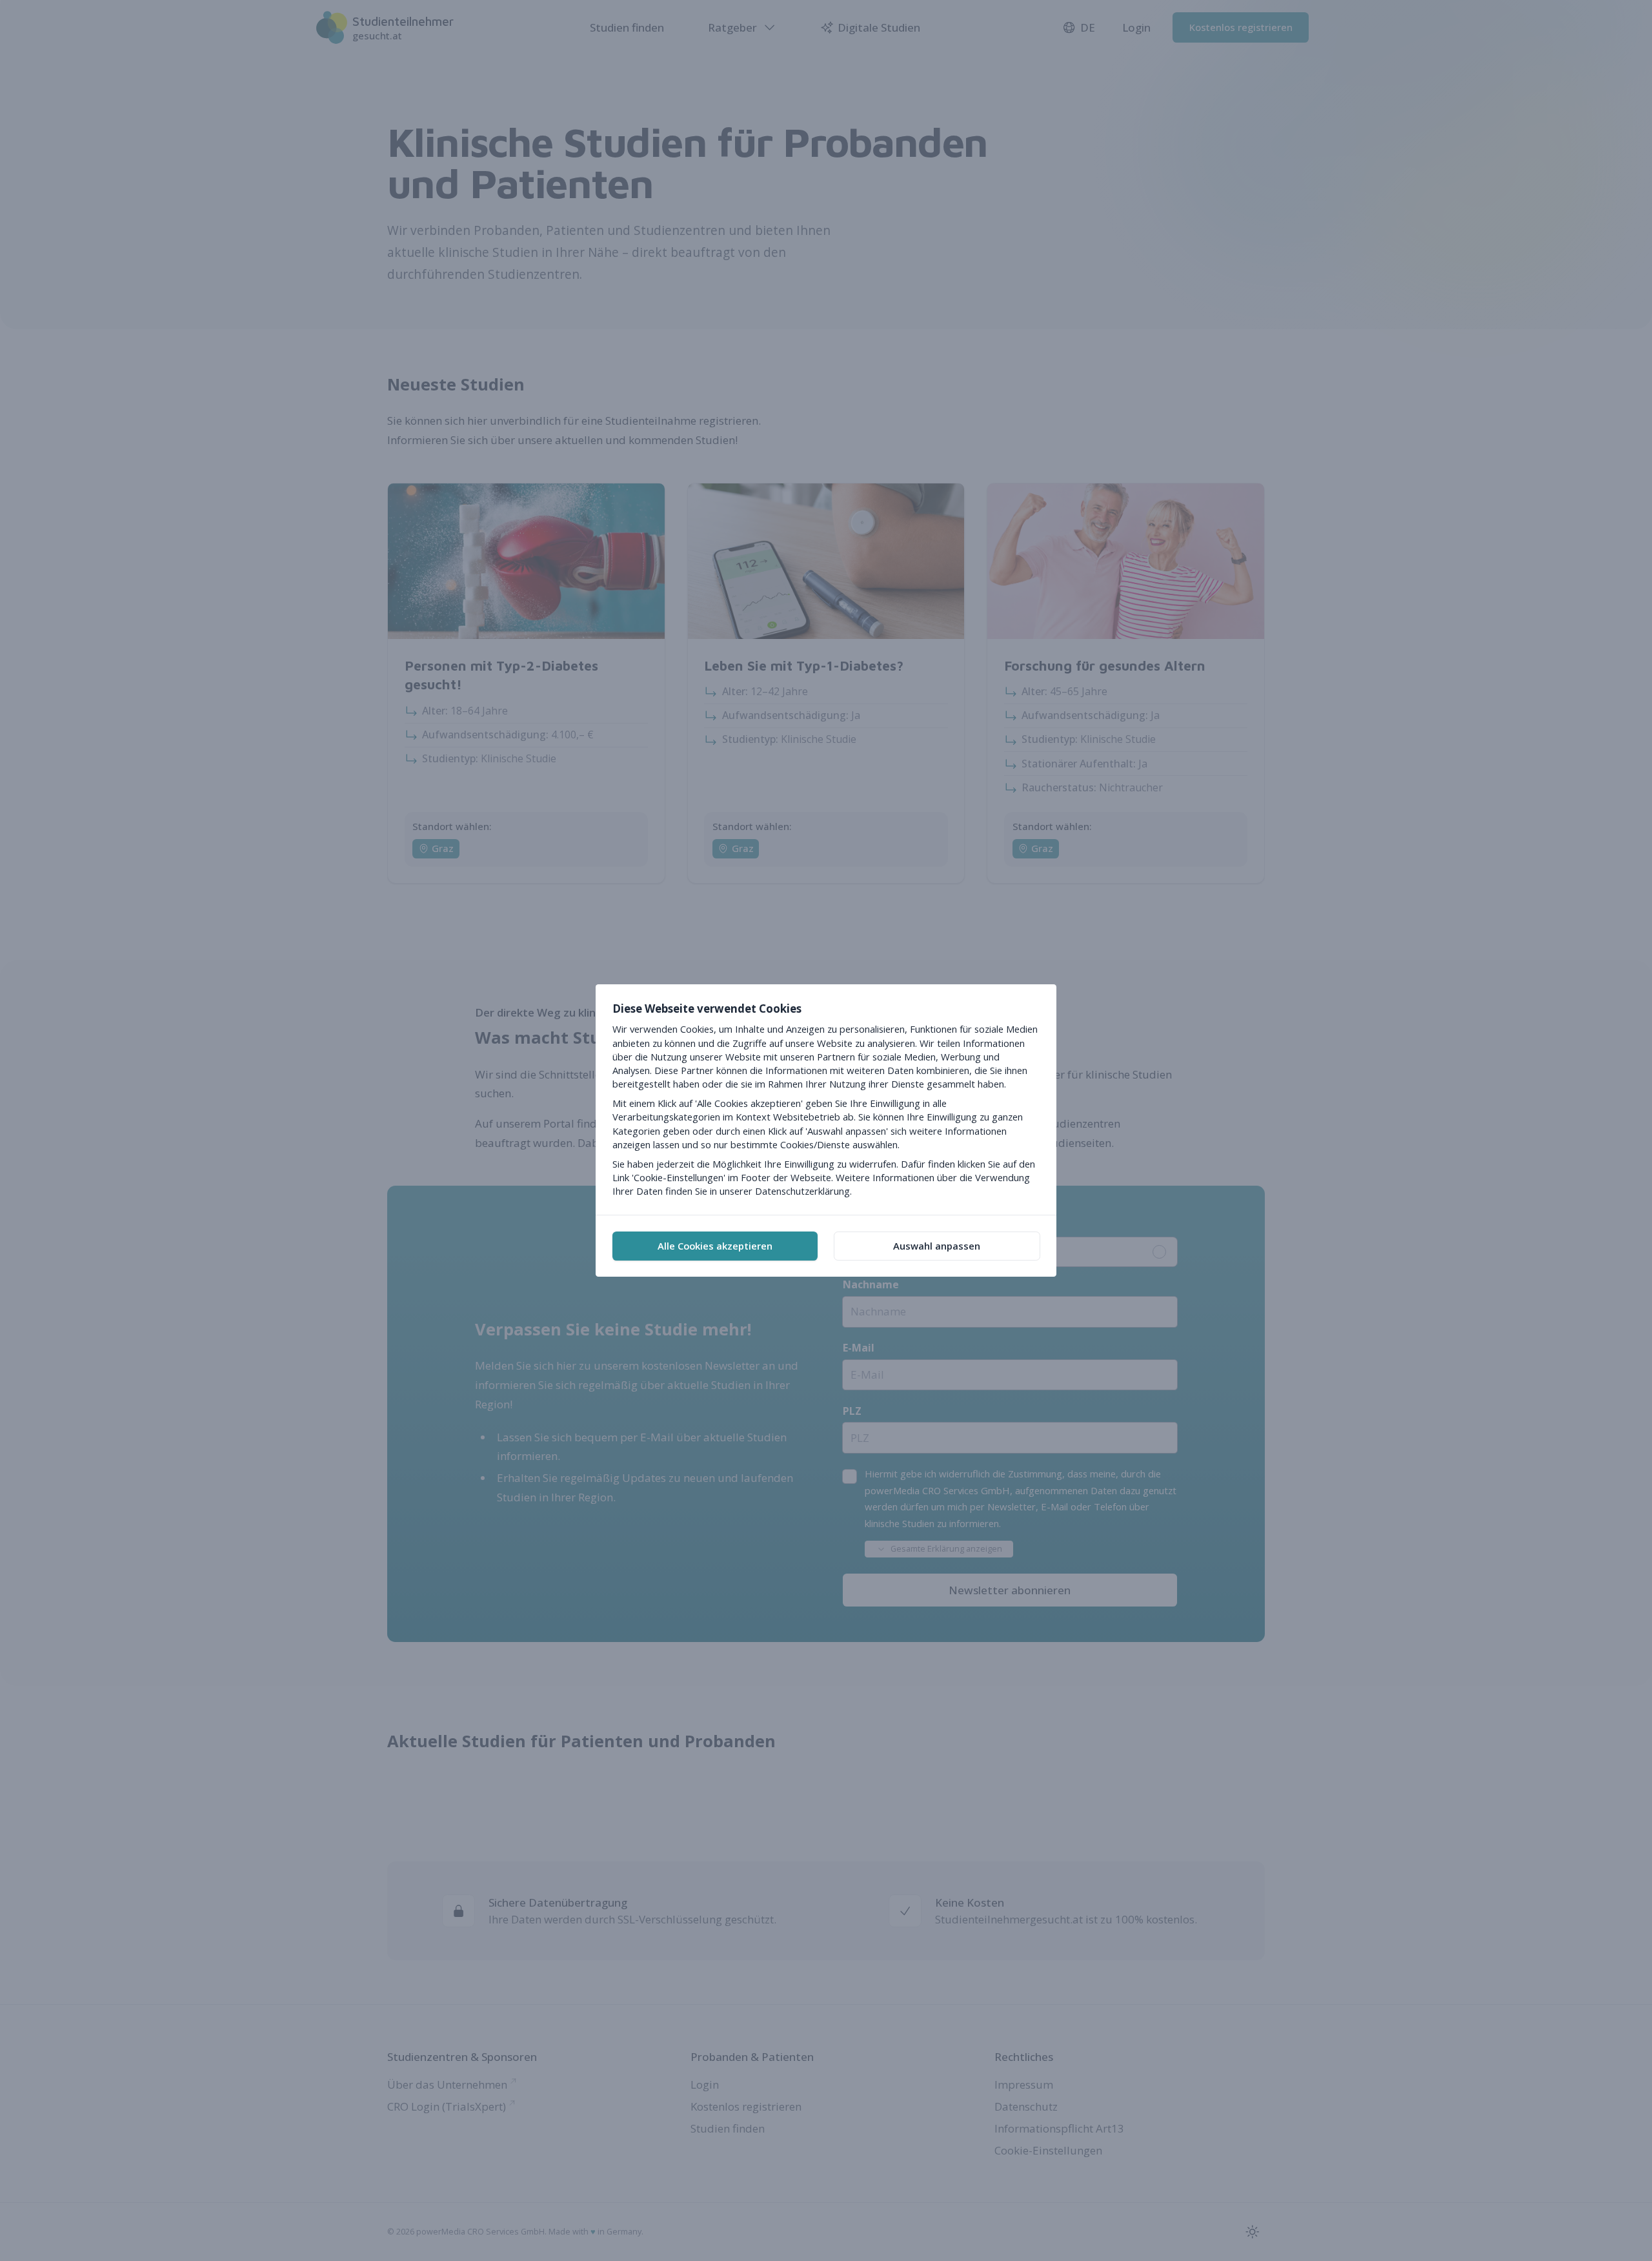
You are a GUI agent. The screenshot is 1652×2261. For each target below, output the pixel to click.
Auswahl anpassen (937, 1246)
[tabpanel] (826, 1100)
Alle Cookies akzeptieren (715, 1246)
